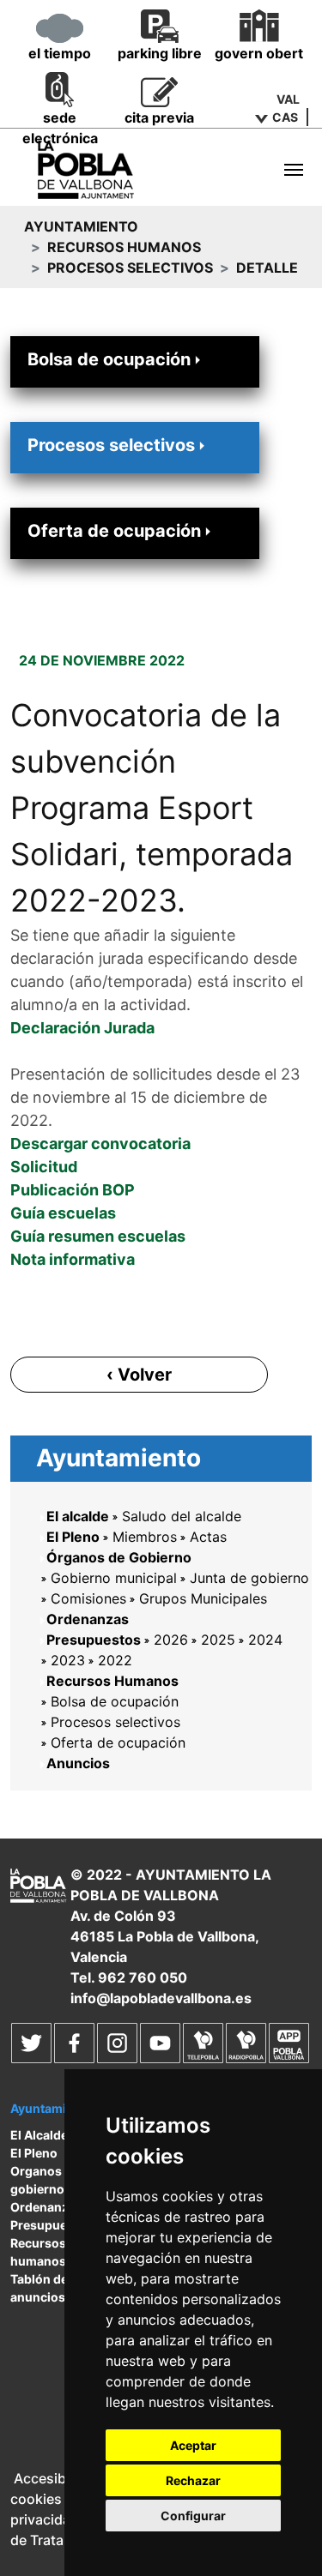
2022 (115, 1660)
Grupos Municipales (203, 1598)
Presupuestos (94, 1640)
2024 (265, 1640)
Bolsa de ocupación (109, 359)
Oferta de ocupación (114, 531)
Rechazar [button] (193, 2480)
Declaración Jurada (82, 1028)
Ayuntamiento (81, 226)
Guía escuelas (63, 1213)
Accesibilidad (58, 2478)
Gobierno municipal (114, 1578)
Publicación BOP (73, 1190)
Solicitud (44, 1167)
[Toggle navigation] (294, 170)
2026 (171, 1640)
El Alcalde (39, 2135)
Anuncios (78, 1763)
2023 (68, 1660)
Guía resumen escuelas (98, 1236)
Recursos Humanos (124, 247)
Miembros (145, 1537)
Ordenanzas (88, 1619)
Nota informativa (73, 1259)
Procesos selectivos (130, 268)
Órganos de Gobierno (119, 1557)
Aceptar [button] (193, 2445)
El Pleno (73, 1537)
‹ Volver (139, 1375)
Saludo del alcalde (182, 1516)
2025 (218, 1640)
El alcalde (78, 1516)
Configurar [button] (193, 2516)
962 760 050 (143, 1977)
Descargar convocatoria (100, 1144)
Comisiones (88, 1598)
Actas (208, 1537)
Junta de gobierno (249, 1578)
